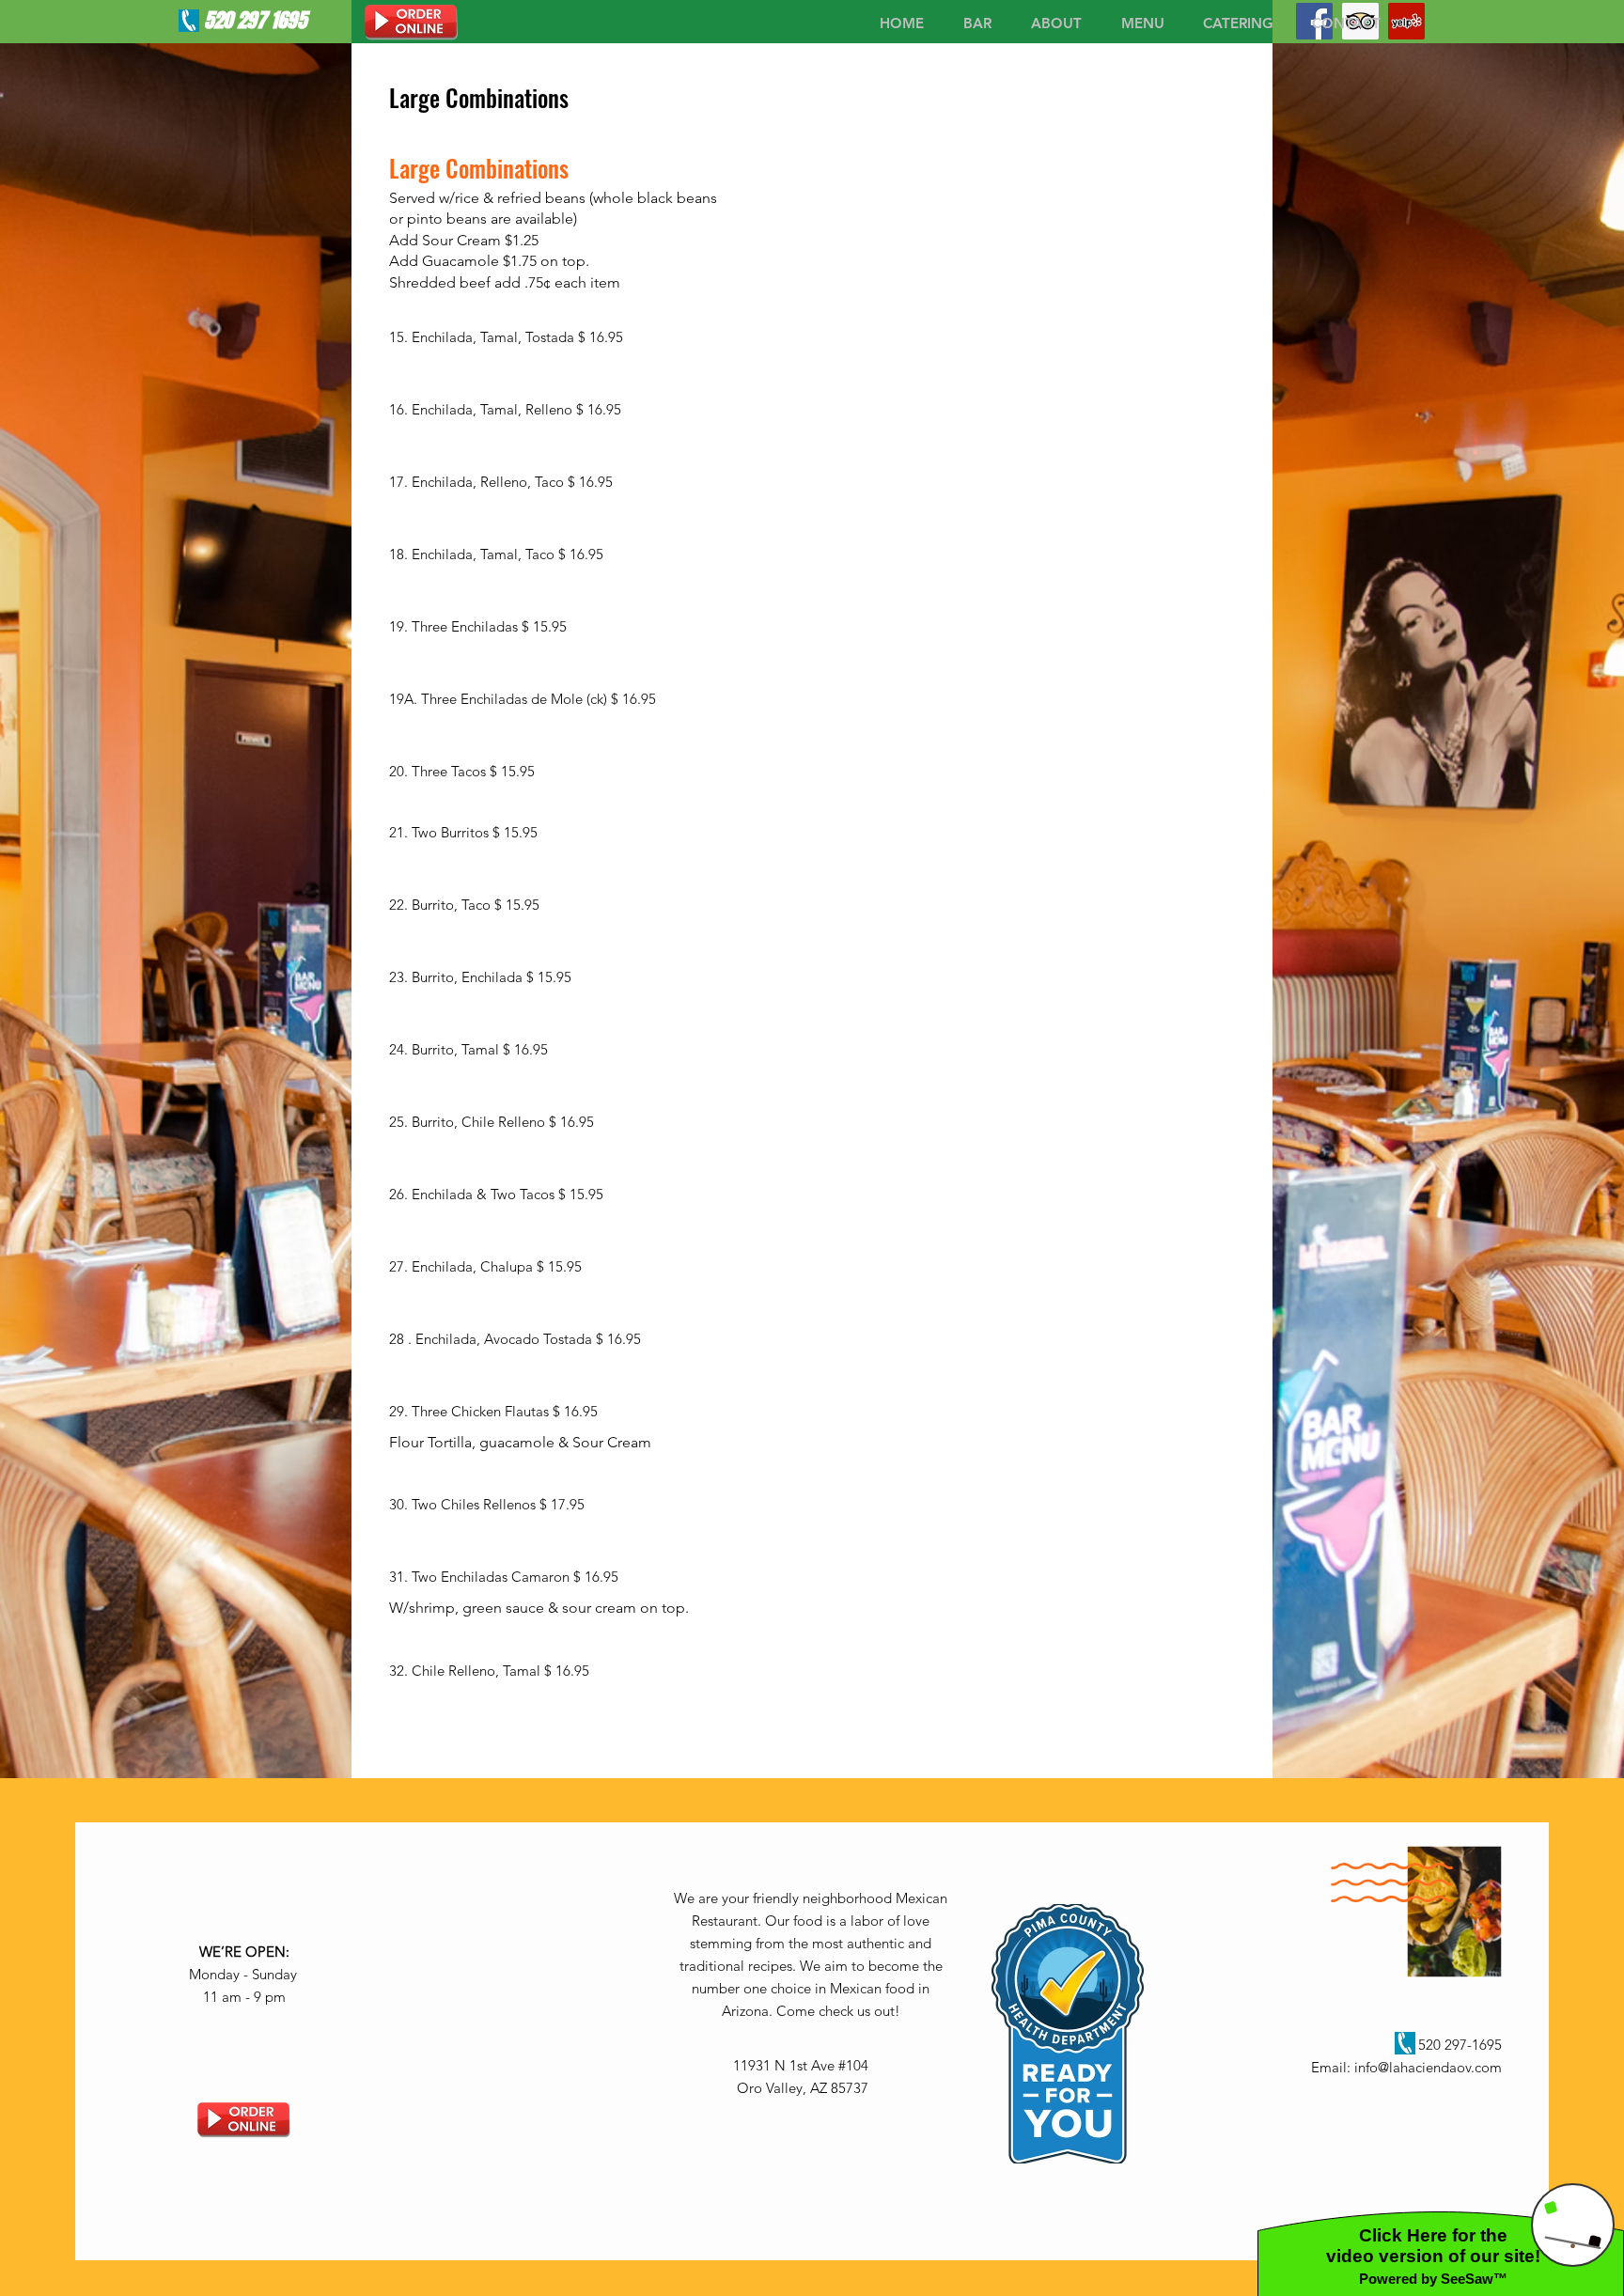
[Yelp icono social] (1406, 21)
